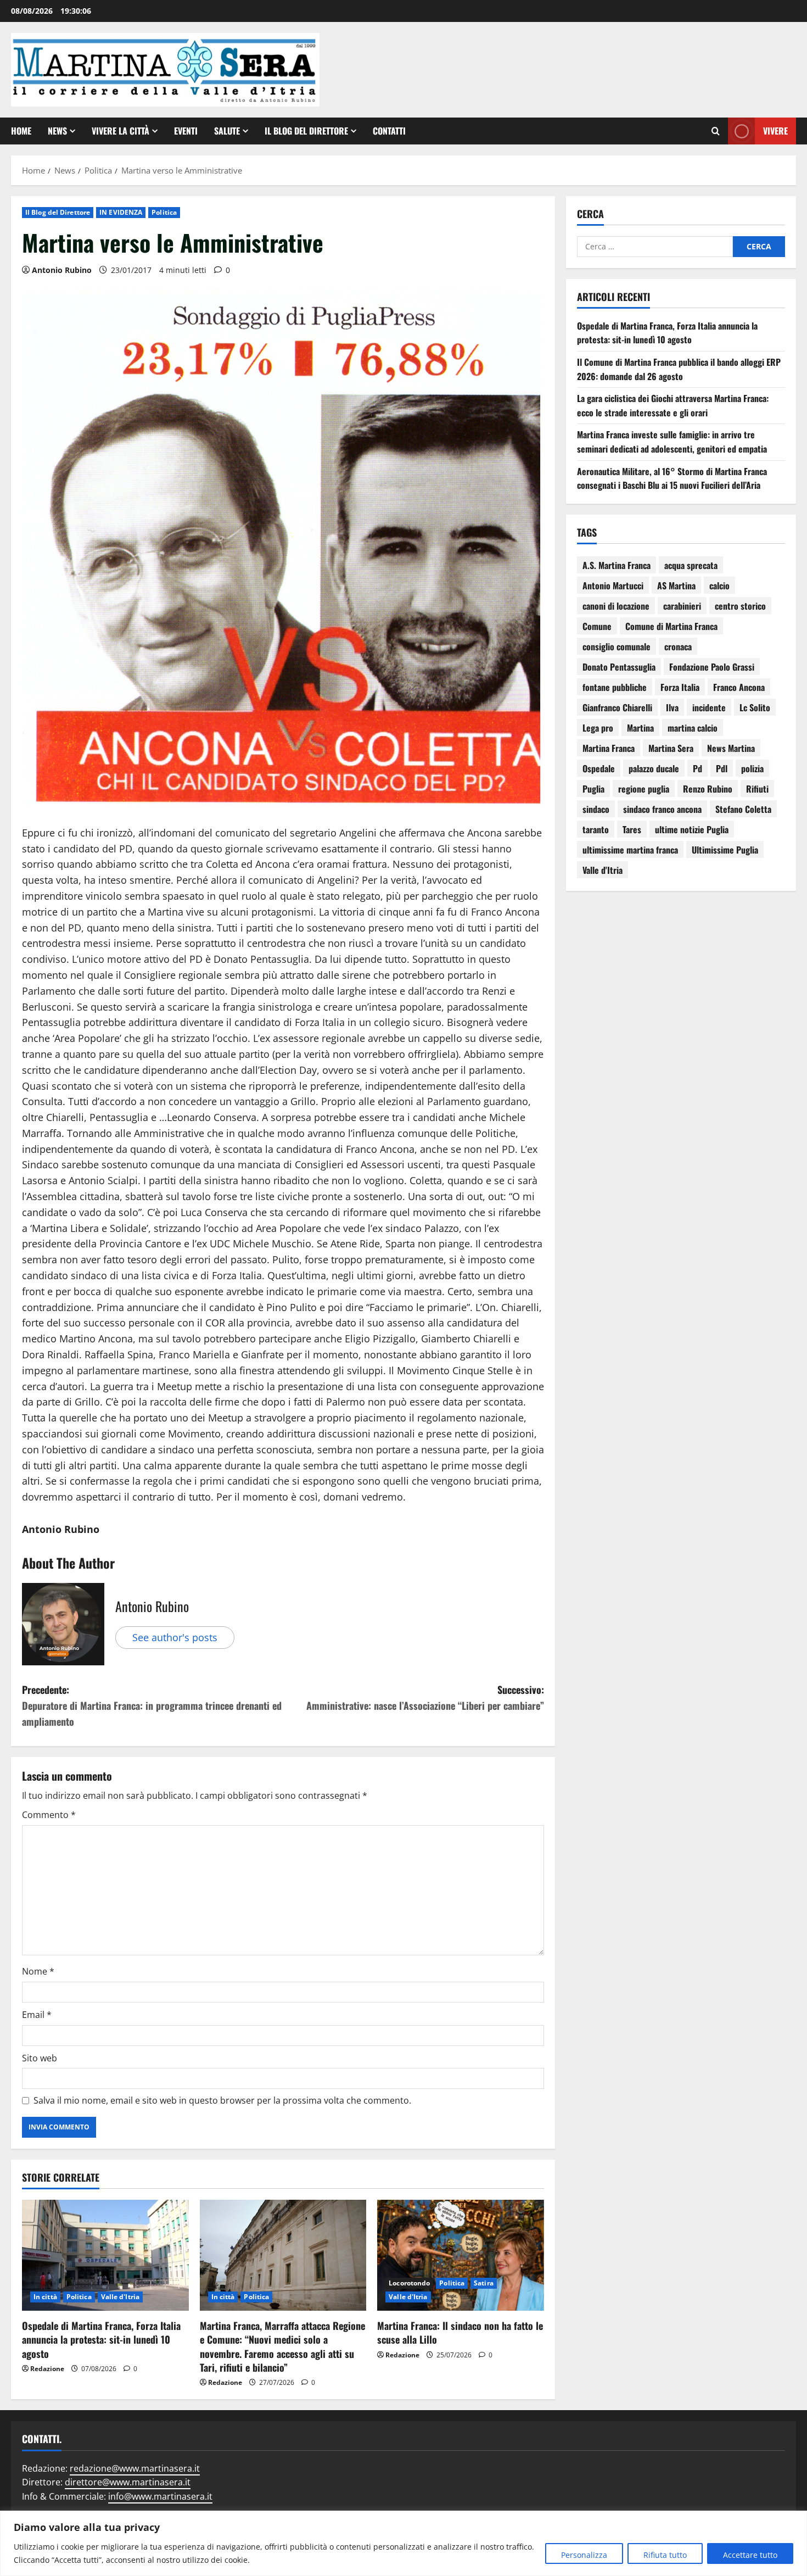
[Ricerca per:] (655, 247)
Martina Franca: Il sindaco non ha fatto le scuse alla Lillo (460, 2332)
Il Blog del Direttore (306, 131)
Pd (697, 768)
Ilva (672, 707)
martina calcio (693, 728)
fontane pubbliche (615, 687)
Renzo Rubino (708, 789)
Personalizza (584, 2555)
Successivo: (425, 1697)
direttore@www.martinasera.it (128, 2482)
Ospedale (599, 768)
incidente (709, 707)
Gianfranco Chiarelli (617, 707)
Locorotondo (409, 2283)
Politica (164, 212)
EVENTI (186, 131)
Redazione (47, 2369)
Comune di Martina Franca (671, 626)
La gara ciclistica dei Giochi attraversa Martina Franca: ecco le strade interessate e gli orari (673, 405)
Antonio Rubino (62, 270)
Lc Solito (755, 707)
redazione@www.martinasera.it (135, 2468)
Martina (640, 728)
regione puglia (644, 789)
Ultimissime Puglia (725, 850)
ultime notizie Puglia (692, 829)
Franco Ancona (739, 687)
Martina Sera (671, 748)
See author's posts (175, 1637)
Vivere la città (121, 131)
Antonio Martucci (613, 586)
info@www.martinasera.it (160, 2496)
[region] (403, 2543)
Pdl (722, 768)
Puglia (593, 789)
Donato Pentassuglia (619, 667)
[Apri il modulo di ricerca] (716, 131)
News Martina (731, 748)
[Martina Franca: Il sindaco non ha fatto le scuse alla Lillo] (461, 2255)
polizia (752, 768)
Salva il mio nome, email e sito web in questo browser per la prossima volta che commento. (222, 2100)
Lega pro (598, 728)
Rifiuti (757, 789)
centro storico (740, 606)
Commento (49, 1815)
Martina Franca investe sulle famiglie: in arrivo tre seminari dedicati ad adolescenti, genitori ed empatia (672, 442)
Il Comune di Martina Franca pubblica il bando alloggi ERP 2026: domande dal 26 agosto (679, 369)
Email (37, 2015)
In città (45, 2297)
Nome (38, 1971)
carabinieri (682, 606)
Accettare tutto (750, 2555)
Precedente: (152, 1705)
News (57, 131)
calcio (719, 586)
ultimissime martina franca (630, 850)
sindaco (596, 809)
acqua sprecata (691, 565)
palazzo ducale (654, 768)
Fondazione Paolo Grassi (712, 667)
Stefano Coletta (743, 809)
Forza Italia (680, 687)
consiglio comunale (617, 646)
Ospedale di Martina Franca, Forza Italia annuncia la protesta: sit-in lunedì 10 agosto (101, 2339)
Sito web (40, 2058)
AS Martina (676, 586)
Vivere (775, 130)
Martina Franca (609, 748)
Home (21, 131)
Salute (227, 131)
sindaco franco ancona (662, 809)
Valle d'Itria (120, 2297)
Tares (632, 829)
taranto (596, 829)
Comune (597, 626)
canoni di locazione (616, 606)
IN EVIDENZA (121, 212)
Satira (484, 2283)
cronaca (678, 646)
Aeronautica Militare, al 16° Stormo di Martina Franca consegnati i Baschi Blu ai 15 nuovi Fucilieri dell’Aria (672, 478)
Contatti (389, 131)
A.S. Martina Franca (617, 565)
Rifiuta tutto (665, 2555)
